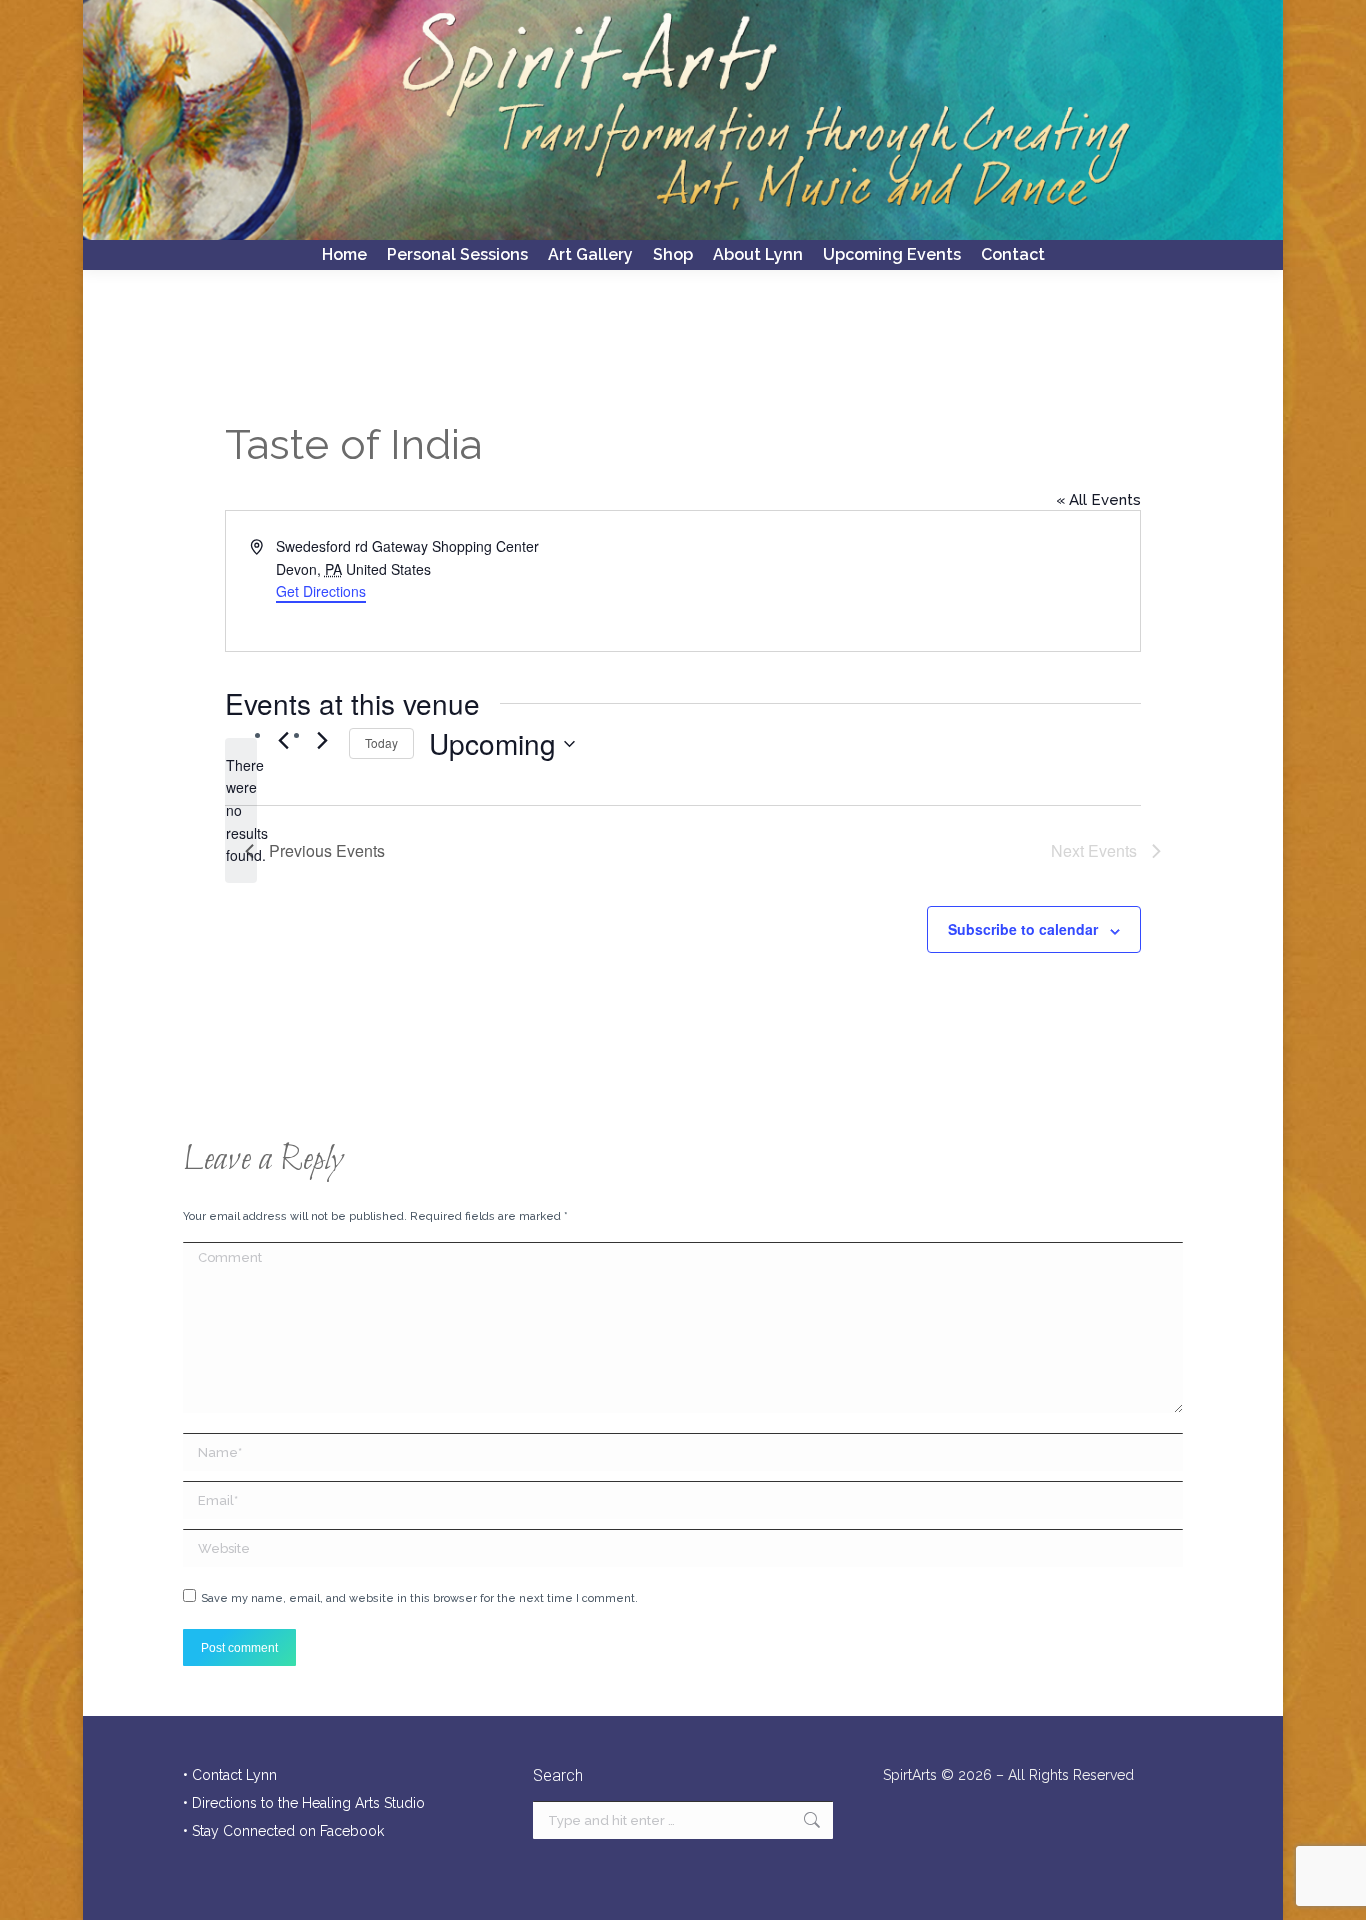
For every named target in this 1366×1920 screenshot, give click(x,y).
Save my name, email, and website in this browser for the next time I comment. (419, 1598)
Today (381, 742)
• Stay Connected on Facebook (283, 1831)
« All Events (1098, 500)
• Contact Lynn (230, 1775)
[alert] (241, 810)
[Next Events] (322, 740)
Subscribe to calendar (1023, 929)
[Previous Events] (283, 740)
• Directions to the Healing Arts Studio (304, 1803)
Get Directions (321, 591)
